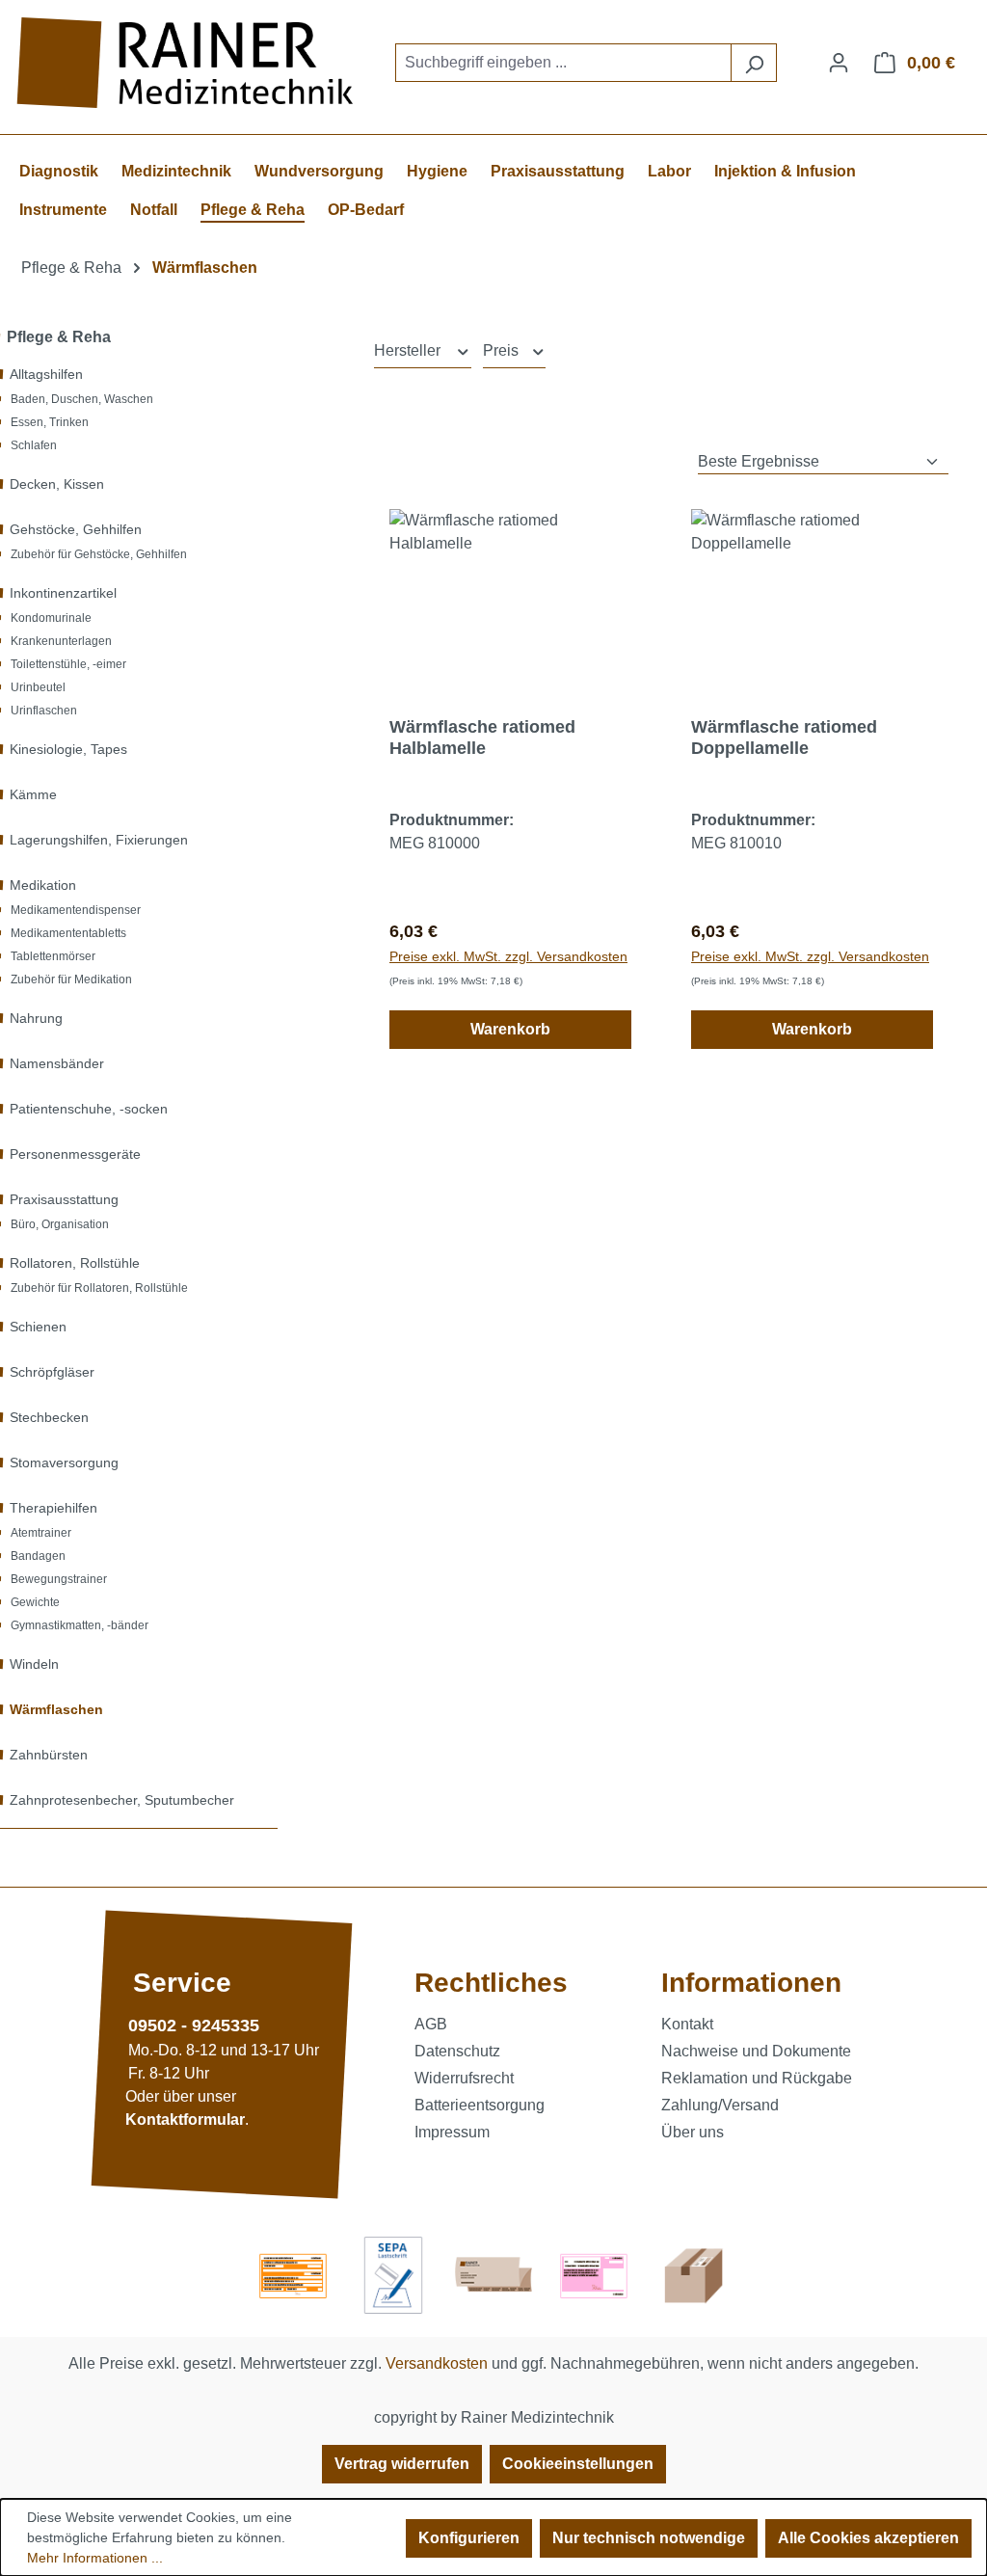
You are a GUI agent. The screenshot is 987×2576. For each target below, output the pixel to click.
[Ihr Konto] (839, 63)
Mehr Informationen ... (95, 2558)
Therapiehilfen (53, 1508)
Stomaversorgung (64, 1462)
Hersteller (409, 350)
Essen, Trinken (50, 422)
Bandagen (38, 1556)
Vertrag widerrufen (402, 2464)
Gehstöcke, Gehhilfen (76, 529)
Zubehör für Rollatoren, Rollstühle (99, 1288)
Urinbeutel (38, 687)
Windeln (34, 1664)
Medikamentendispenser (76, 910)
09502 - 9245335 (194, 2026)
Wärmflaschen (56, 1709)
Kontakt (687, 2024)
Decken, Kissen (57, 484)
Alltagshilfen (46, 374)
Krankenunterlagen (61, 641)
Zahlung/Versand (720, 2105)
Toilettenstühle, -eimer (68, 664)
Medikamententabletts (68, 933)
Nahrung (36, 1018)
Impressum (452, 2132)
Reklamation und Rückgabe (757, 2078)
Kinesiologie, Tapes (68, 749)
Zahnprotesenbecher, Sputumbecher (122, 1800)
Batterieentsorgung (480, 2105)
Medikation (43, 885)
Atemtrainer (41, 1533)
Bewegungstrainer (59, 1579)
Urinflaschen (44, 711)
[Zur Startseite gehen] (188, 63)
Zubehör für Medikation (71, 979)
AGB (431, 2024)
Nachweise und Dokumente (756, 2051)
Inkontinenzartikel (63, 593)
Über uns (693, 2132)
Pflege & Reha (59, 337)
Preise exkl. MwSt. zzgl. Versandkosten (508, 956)
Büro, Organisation (60, 1224)
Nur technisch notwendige (649, 2538)
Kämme (33, 794)
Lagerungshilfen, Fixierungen (99, 840)
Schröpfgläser (52, 1372)
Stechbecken (49, 1417)
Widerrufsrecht (464, 2078)
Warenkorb (510, 1029)
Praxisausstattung (64, 1199)
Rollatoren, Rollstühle (75, 1263)
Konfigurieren (469, 2538)
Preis (503, 350)
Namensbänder (57, 1063)
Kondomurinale (51, 618)
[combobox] (563, 63)
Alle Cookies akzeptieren (868, 2538)
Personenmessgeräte (75, 1154)
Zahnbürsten (49, 1755)
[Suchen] (754, 63)
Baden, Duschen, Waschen (82, 399)
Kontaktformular (185, 2120)
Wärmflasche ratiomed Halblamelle (482, 738)
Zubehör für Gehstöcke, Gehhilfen (99, 554)
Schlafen (34, 445)
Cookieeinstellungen (578, 2464)
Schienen (38, 1327)
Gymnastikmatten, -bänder (80, 1625)
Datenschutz (457, 2051)
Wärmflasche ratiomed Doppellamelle (784, 738)
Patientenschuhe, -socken (89, 1109)
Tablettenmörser (53, 956)
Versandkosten (437, 2363)
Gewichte (35, 1602)
